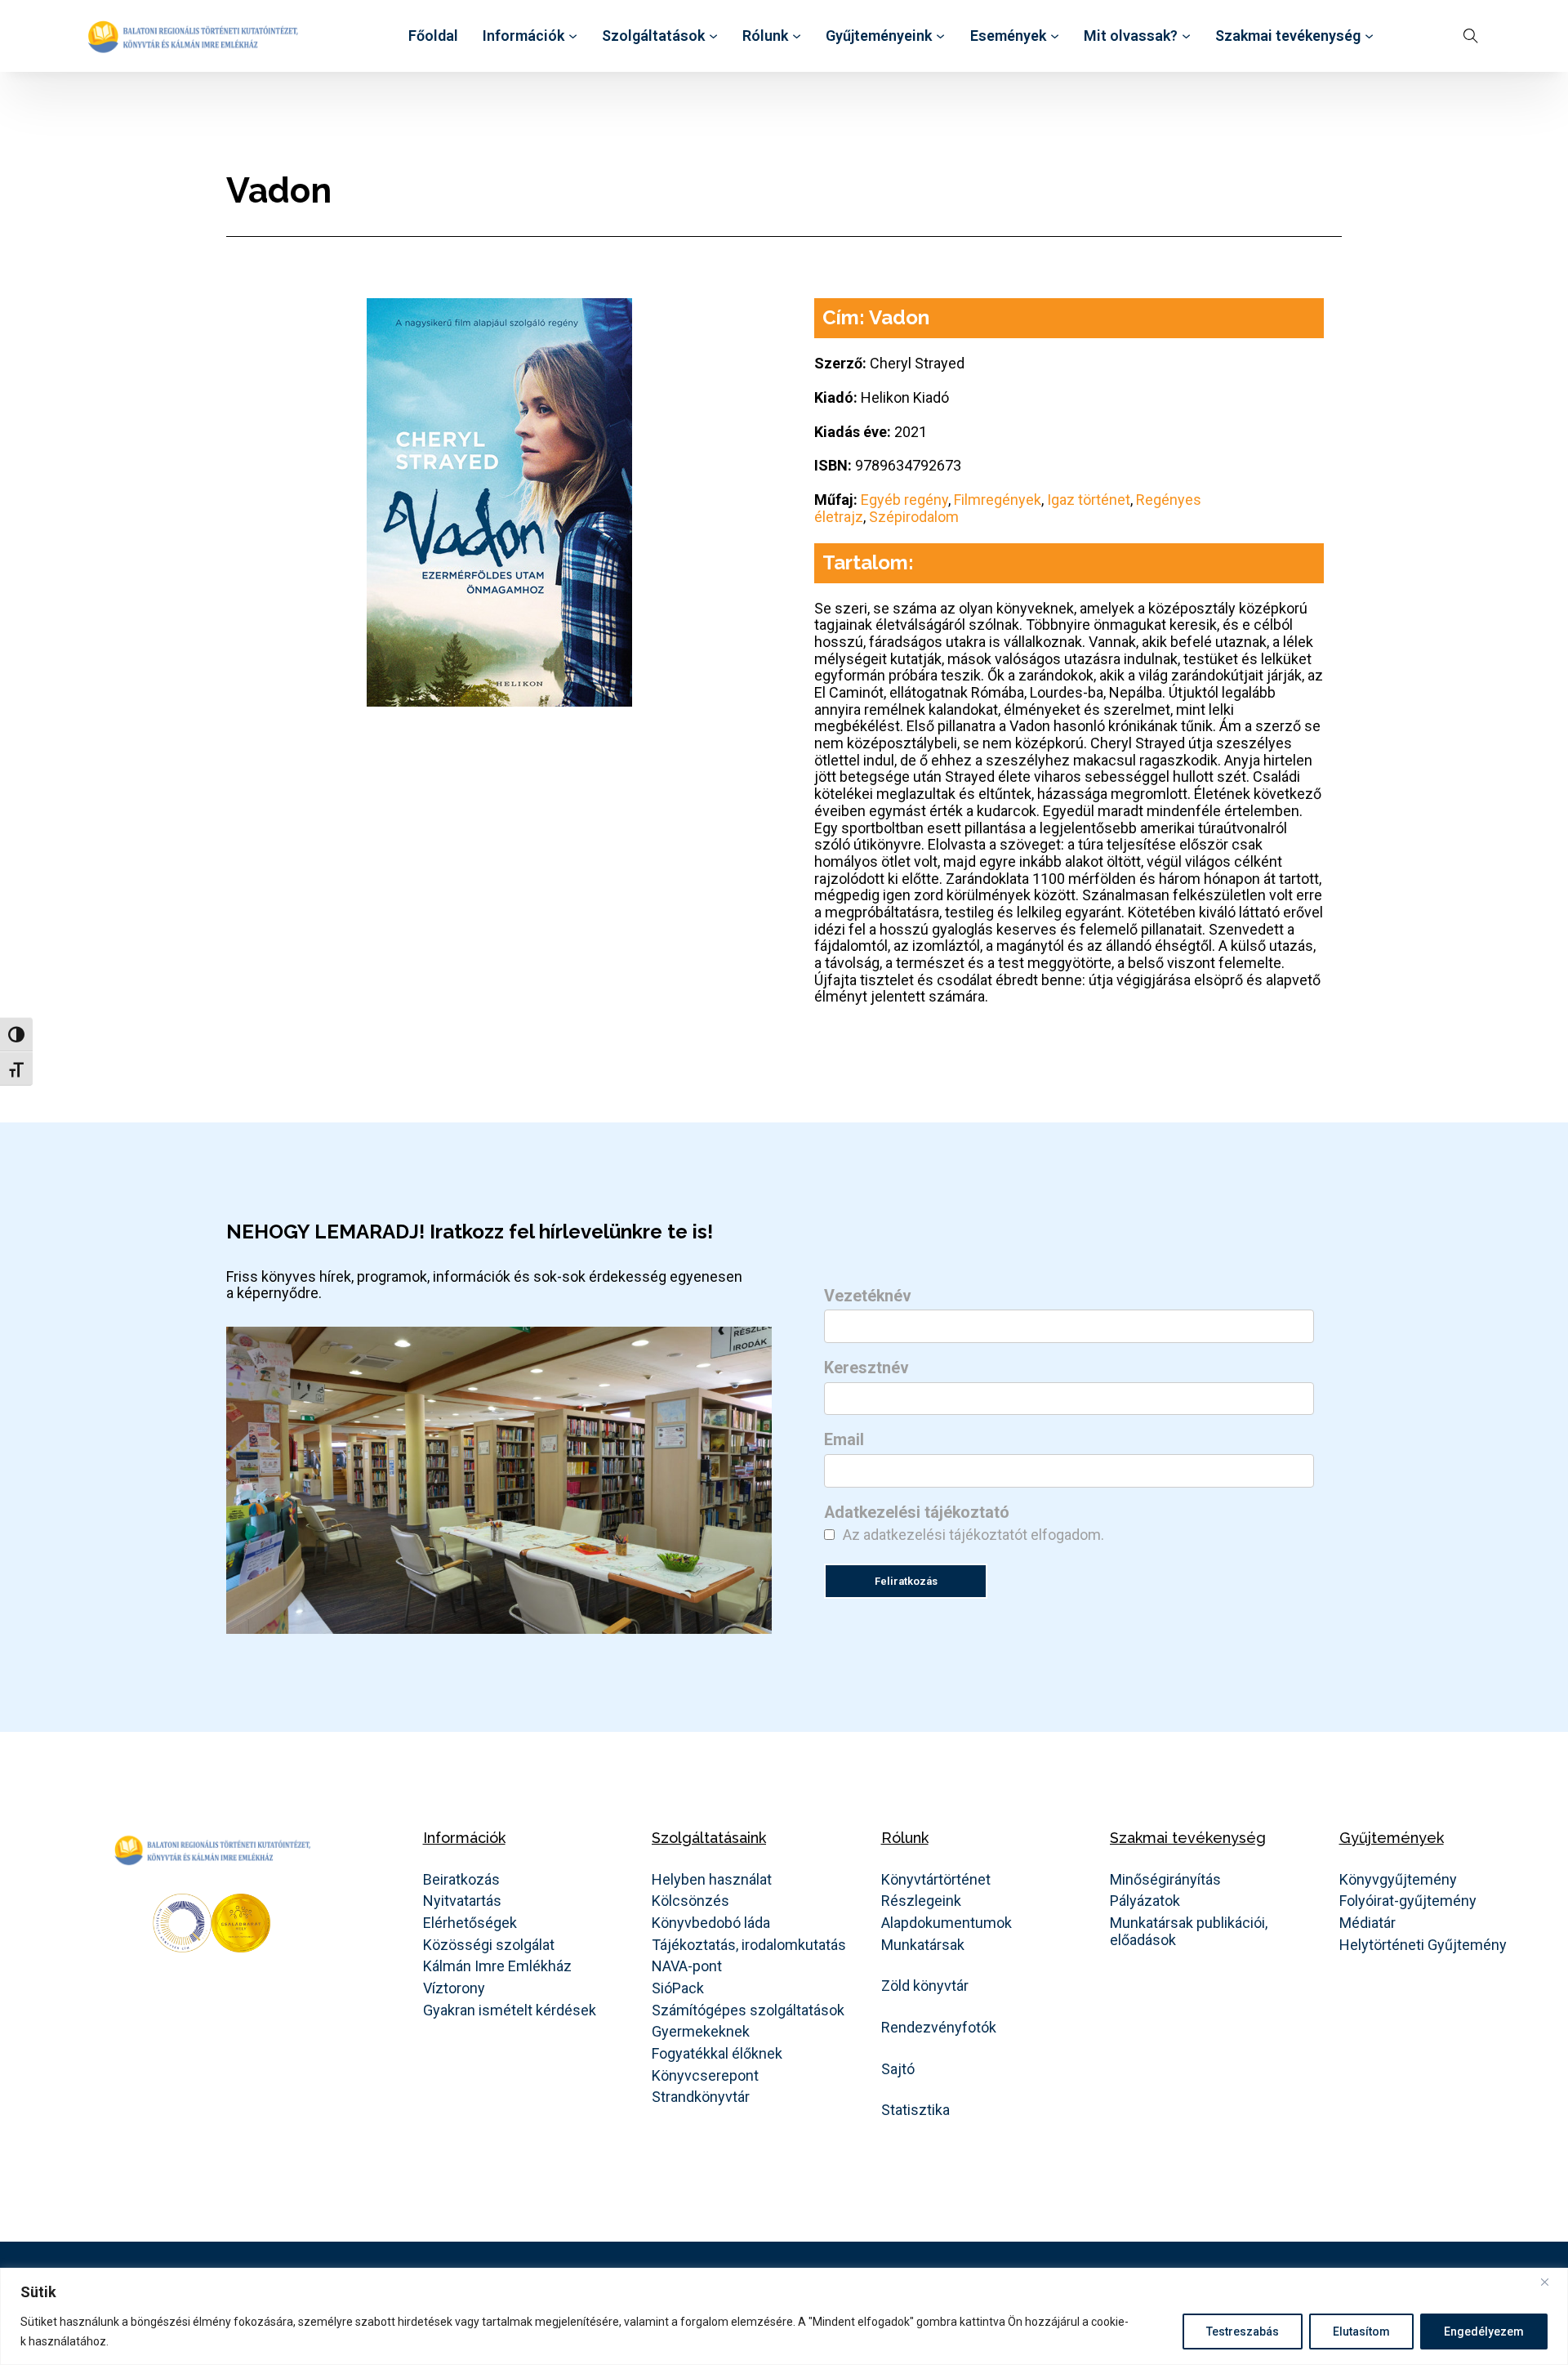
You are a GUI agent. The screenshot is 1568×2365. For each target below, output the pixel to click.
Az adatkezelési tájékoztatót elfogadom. (973, 1535)
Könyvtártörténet (936, 1880)
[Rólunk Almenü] (797, 36)
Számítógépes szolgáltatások (748, 2010)
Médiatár (1368, 1923)
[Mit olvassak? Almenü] (1186, 36)
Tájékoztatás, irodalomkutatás (749, 1945)
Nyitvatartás (462, 1901)
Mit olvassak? (1131, 36)
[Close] (1551, 2282)
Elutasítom (1361, 2332)
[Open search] (1471, 36)
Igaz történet (1089, 500)
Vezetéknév (868, 1296)
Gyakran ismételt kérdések (510, 2010)
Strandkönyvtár (701, 2097)
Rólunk (765, 36)
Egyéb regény (904, 500)
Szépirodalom (914, 517)
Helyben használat (712, 1880)
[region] (784, 2316)
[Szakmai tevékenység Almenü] (1369, 36)
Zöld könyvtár (925, 1986)
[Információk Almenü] (573, 36)
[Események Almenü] (1055, 36)
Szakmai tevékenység (1288, 36)
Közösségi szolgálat (489, 1945)
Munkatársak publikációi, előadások (1189, 1932)
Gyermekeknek (701, 2032)
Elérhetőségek (470, 1923)
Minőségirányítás (1165, 1880)
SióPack (678, 1988)
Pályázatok (1145, 1901)
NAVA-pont (687, 1966)
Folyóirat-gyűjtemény (1408, 1901)
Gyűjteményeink (879, 36)
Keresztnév (866, 1368)
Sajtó (898, 2069)
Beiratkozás (461, 1880)
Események (1008, 36)
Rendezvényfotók (939, 2028)
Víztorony (454, 1988)
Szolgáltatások (653, 36)
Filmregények (998, 500)
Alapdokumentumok (947, 1923)
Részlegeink (921, 1901)
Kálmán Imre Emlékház (497, 1966)
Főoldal (433, 36)
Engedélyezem (1484, 2332)
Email (844, 1440)
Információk (523, 36)
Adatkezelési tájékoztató (917, 1513)
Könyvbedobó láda (711, 1923)
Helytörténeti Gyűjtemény (1423, 1945)
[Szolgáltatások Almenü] (713, 36)
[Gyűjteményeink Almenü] (940, 36)
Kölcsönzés (690, 1901)
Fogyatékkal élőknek (717, 2054)
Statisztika (915, 2110)
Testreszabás (1243, 2332)
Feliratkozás (906, 1581)
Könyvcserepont (705, 2076)
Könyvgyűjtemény (1398, 1880)
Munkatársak (923, 1945)
